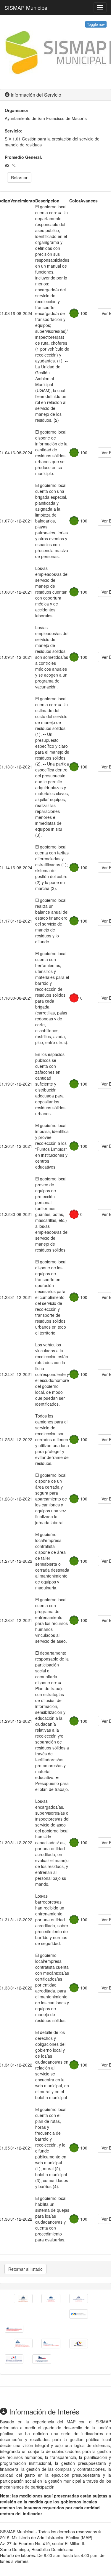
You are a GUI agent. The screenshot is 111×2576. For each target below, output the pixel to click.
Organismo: (17, 110)
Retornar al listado (25, 2269)
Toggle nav (96, 24)
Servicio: (14, 131)
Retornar (19, 178)
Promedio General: (24, 157)
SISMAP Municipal (26, 7)
